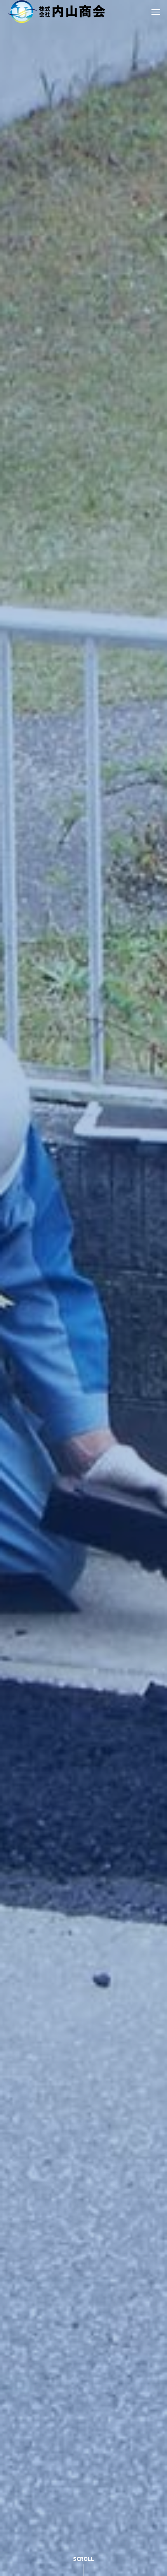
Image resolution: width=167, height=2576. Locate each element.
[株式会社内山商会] (57, 12)
